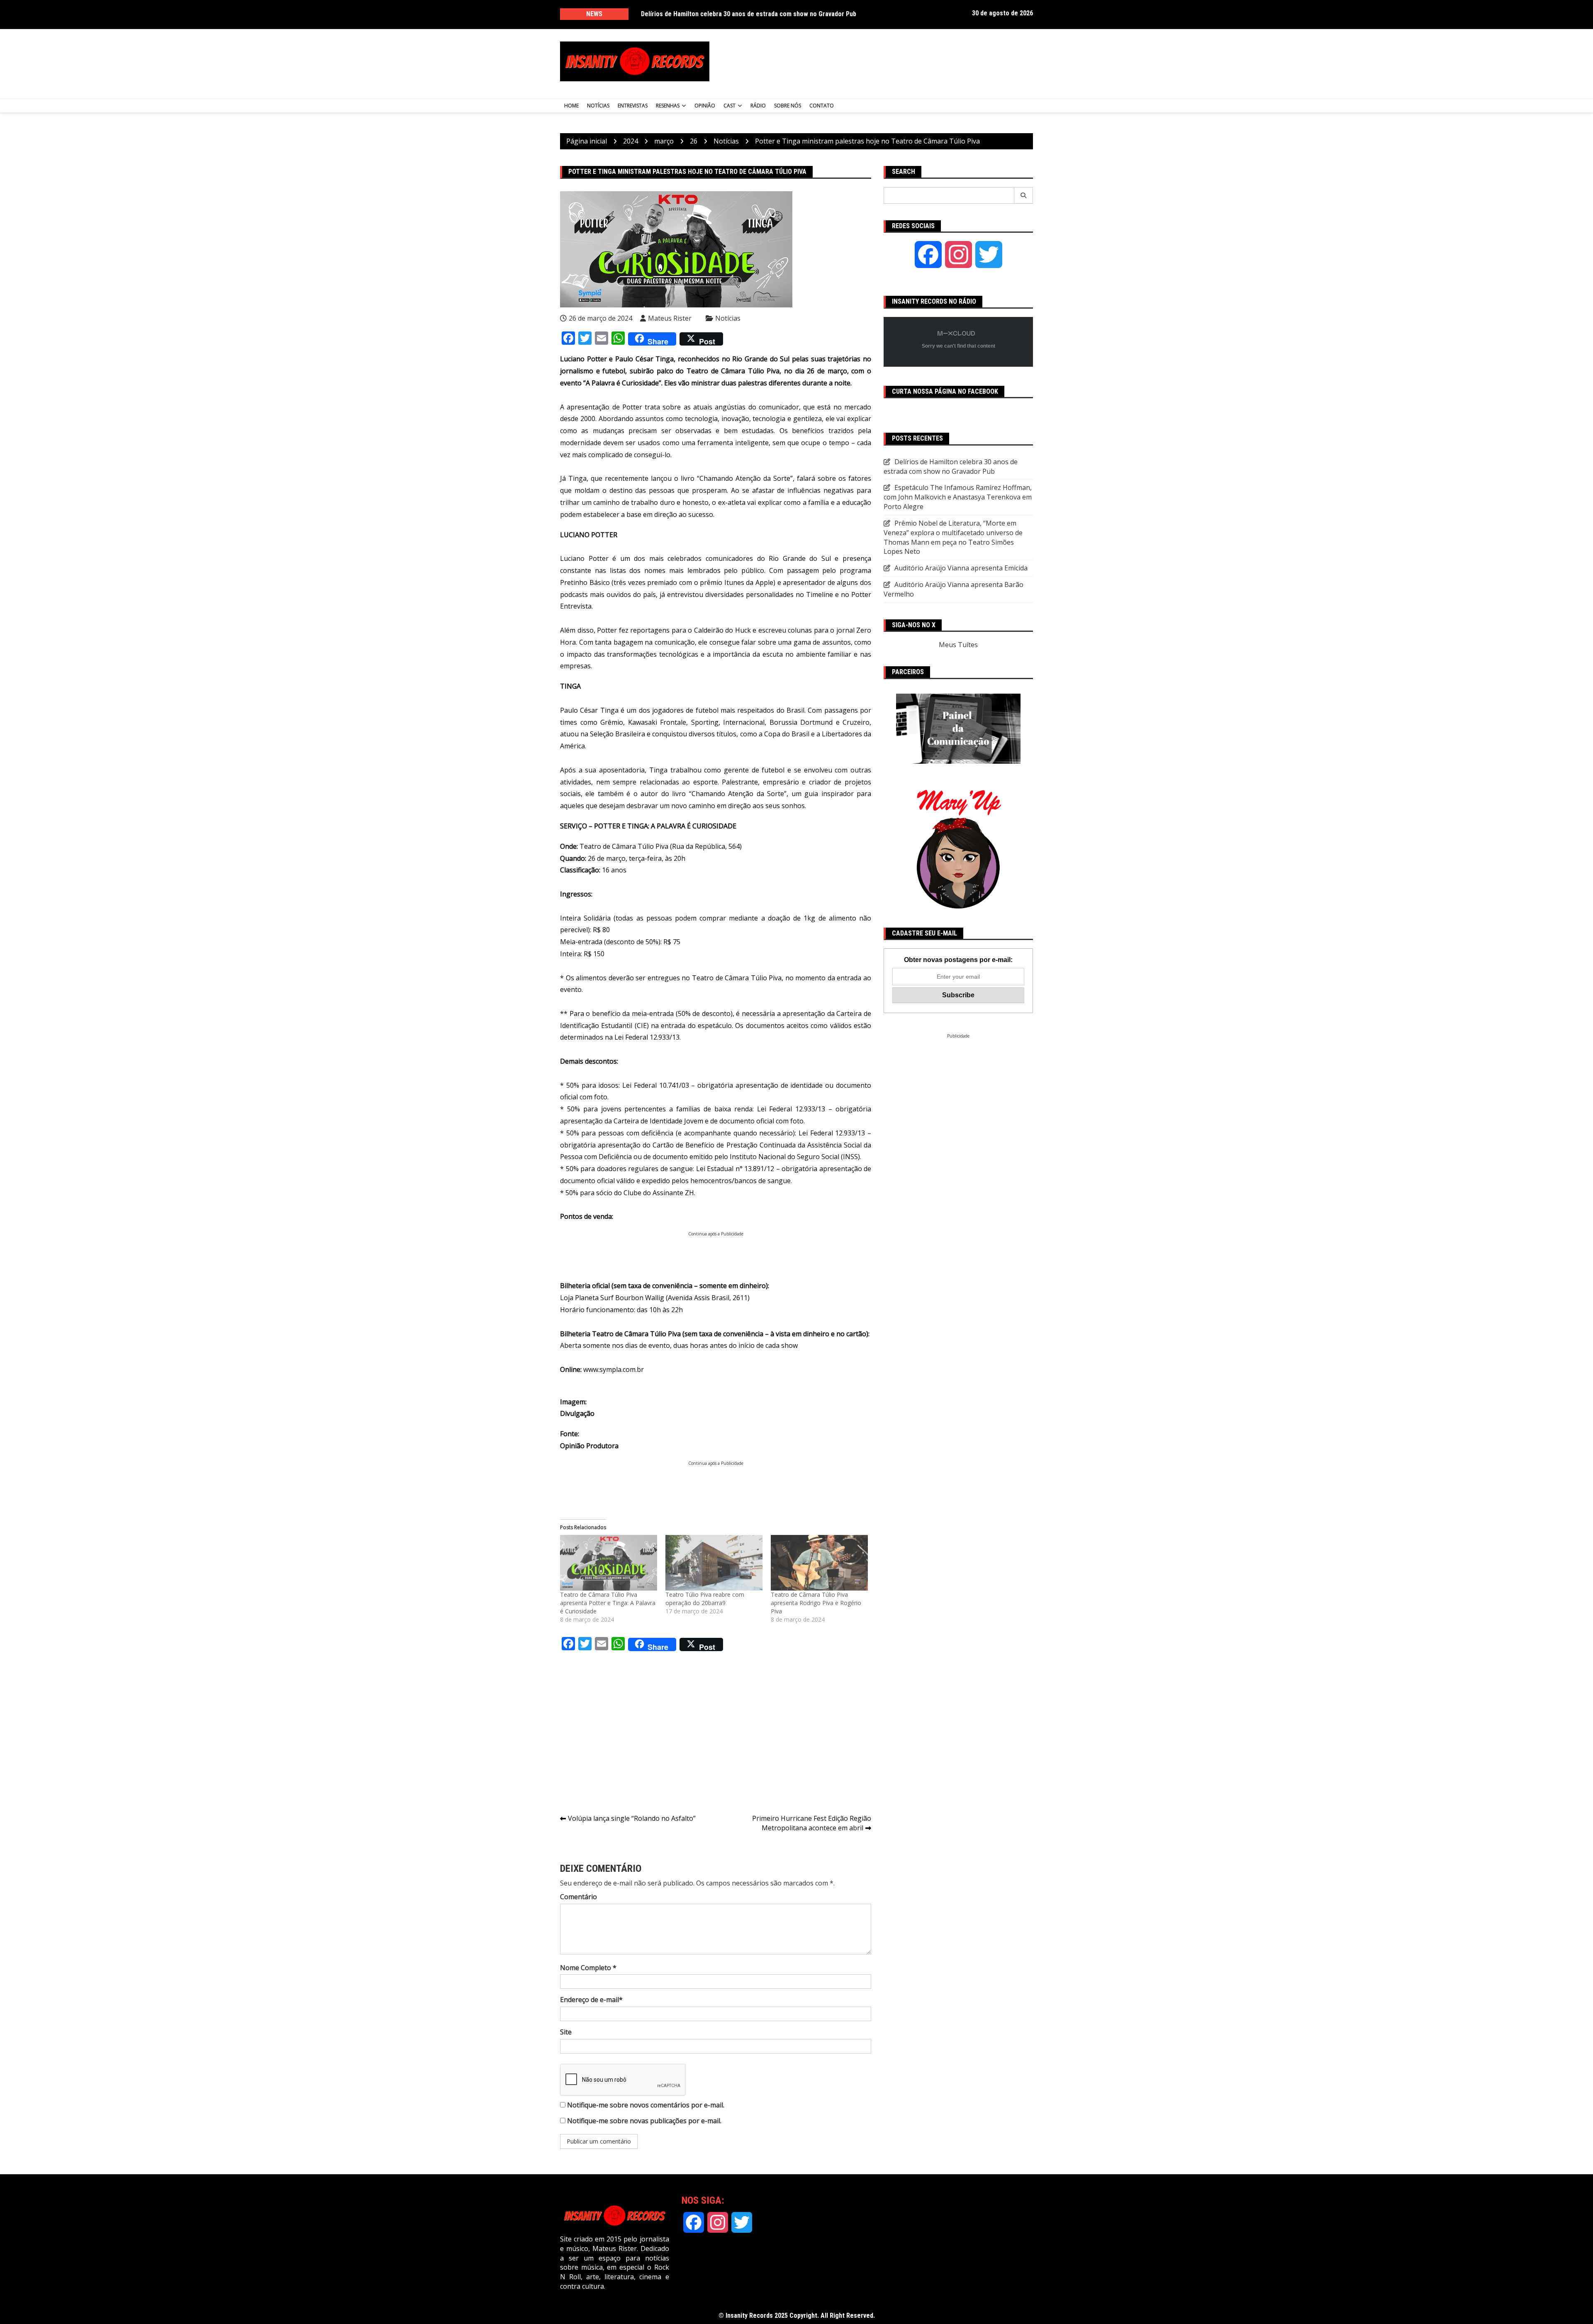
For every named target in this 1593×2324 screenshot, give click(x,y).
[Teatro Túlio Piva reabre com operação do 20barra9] (714, 1563)
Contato (822, 106)
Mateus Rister (670, 318)
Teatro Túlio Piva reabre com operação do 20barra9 (705, 1599)
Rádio (758, 106)
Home (571, 106)
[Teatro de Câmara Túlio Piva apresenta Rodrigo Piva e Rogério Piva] (819, 1563)
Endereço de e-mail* (591, 2000)
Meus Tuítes (958, 645)
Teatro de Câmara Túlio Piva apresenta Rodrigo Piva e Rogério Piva (816, 1603)
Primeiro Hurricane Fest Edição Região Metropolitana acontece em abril (812, 1823)
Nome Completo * (588, 1968)
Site (566, 2032)
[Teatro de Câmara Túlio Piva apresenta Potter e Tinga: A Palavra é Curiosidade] (609, 1563)
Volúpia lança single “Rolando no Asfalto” (632, 1818)
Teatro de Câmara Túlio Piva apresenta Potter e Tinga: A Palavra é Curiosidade (608, 1603)
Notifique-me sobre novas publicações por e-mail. (644, 2121)
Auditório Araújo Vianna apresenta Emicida (961, 568)
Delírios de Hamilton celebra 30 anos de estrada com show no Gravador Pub (749, 14)
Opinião (705, 106)
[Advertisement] (879, 61)
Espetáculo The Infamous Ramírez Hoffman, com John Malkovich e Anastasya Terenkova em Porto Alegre (958, 497)
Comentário (578, 1897)
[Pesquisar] (1024, 195)
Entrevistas (633, 106)
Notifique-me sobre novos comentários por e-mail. (646, 2105)
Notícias (598, 106)
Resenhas (668, 106)
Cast (730, 106)
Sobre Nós (788, 106)
